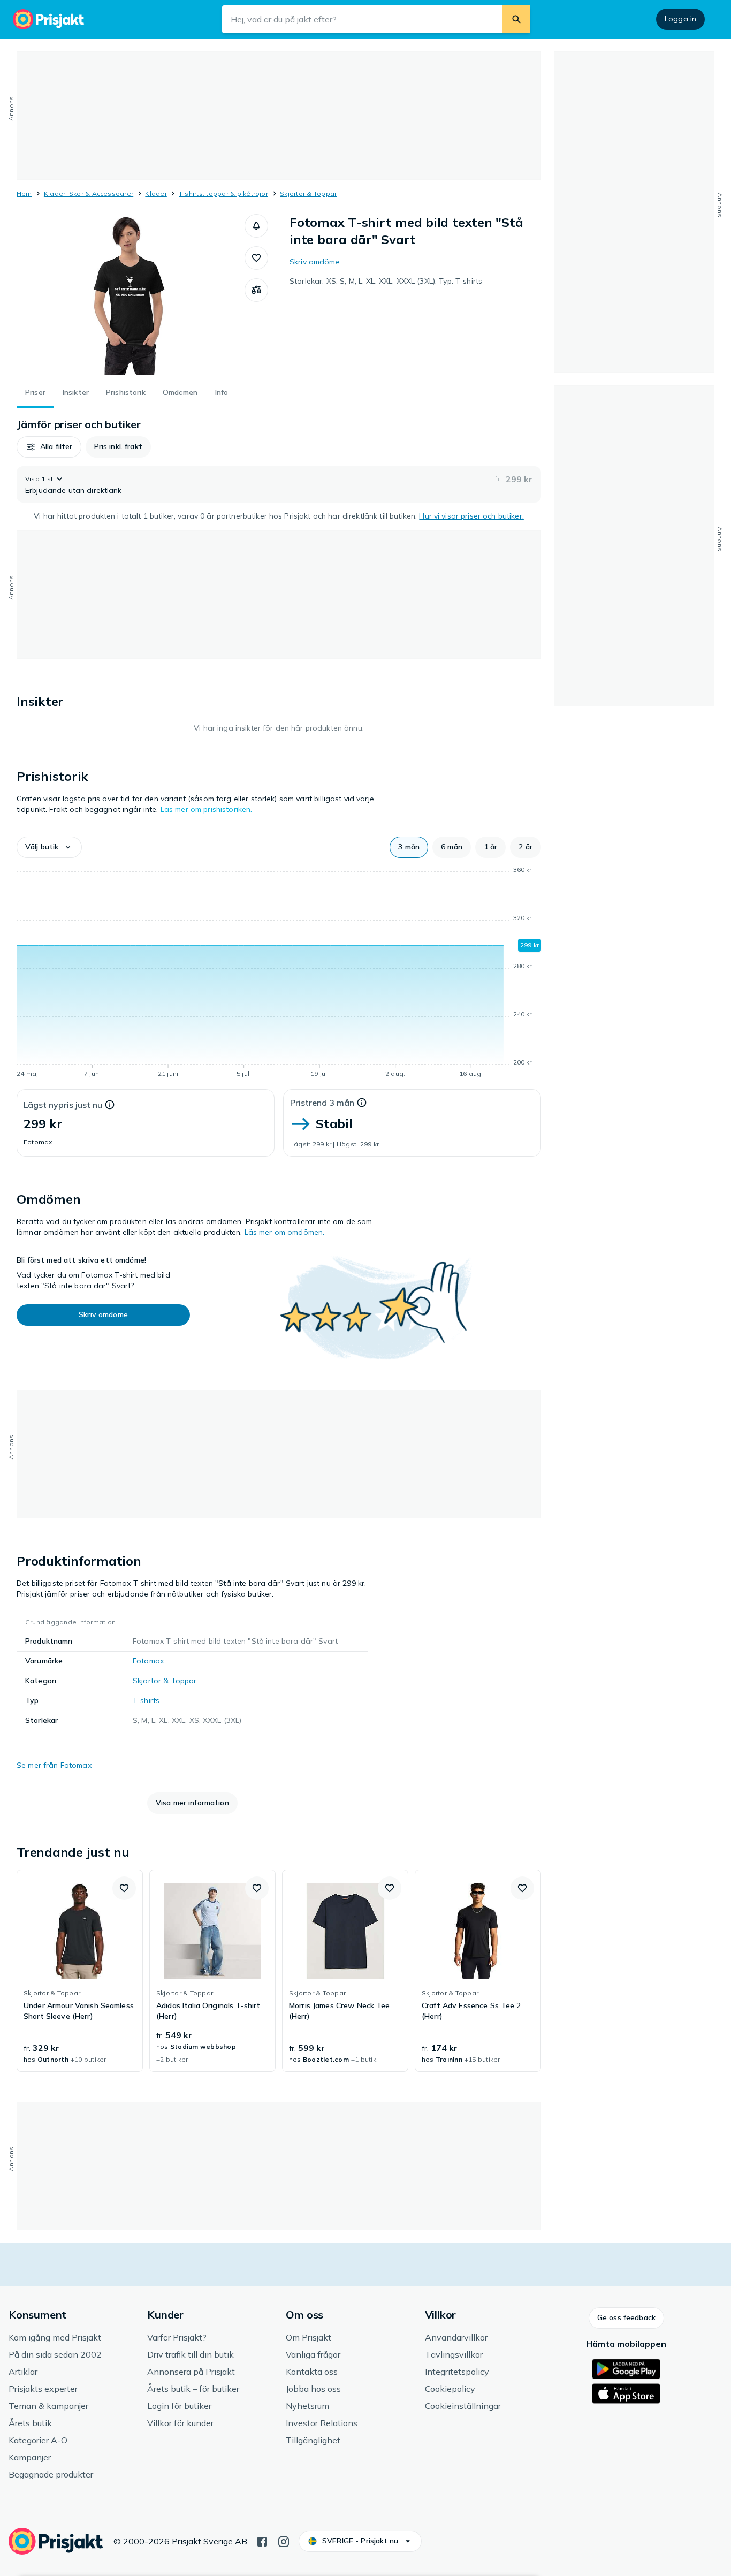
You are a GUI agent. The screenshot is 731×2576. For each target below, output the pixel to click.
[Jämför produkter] (256, 290)
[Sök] (516, 19)
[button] (256, 226)
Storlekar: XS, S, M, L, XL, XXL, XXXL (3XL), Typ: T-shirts (386, 281)
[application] (279, 974)
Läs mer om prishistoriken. (207, 809)
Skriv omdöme (315, 262)
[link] (80, 1971)
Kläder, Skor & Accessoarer (89, 193)
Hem (24, 193)
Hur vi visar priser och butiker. (471, 516)
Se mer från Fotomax (54, 1765)
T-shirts (146, 1700)
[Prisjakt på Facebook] (262, 2541)
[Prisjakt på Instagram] (284, 2541)
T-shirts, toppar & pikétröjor (223, 193)
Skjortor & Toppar (308, 193)
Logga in (680, 19)
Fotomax (148, 1661)
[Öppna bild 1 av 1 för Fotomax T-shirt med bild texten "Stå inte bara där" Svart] (131, 294)
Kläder (156, 193)
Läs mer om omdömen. (285, 1232)
